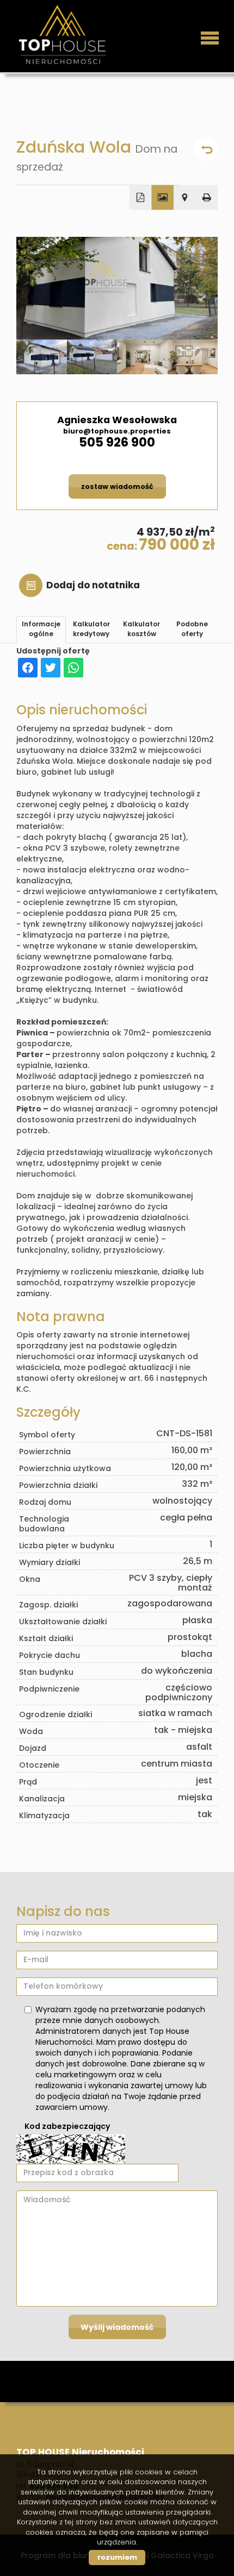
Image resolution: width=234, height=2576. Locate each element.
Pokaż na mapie (185, 198)
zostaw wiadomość (117, 486)
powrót (206, 150)
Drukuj (207, 198)
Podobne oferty (192, 629)
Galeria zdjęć (162, 198)
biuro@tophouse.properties (117, 431)
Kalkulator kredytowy (91, 629)
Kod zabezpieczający (67, 2126)
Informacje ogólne (41, 629)
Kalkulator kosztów (141, 629)
